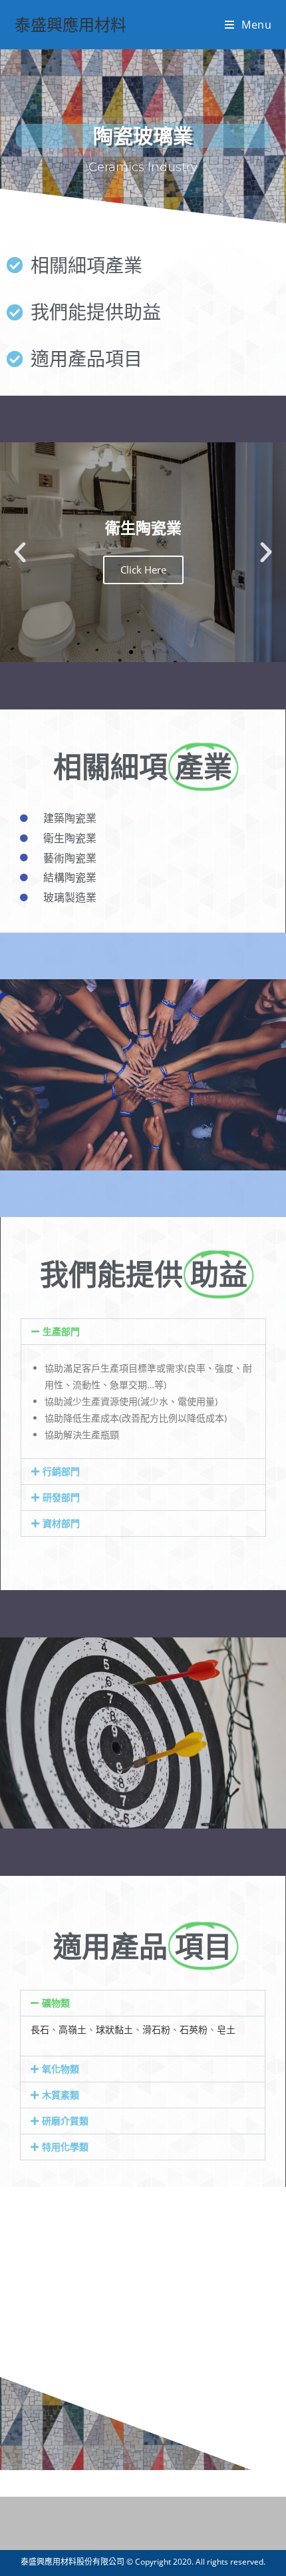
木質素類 (61, 2095)
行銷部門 (61, 1471)
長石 (40, 2029)
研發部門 (61, 1497)
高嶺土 (72, 2029)
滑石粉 (156, 2029)
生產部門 (61, 1331)
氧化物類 (61, 2069)
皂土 (226, 2029)
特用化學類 (65, 2147)
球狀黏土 (114, 2029)
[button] (20, 552)
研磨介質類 (65, 2121)
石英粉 (194, 2029)
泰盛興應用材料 (71, 24)
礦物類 (56, 2003)
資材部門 (61, 1523)
